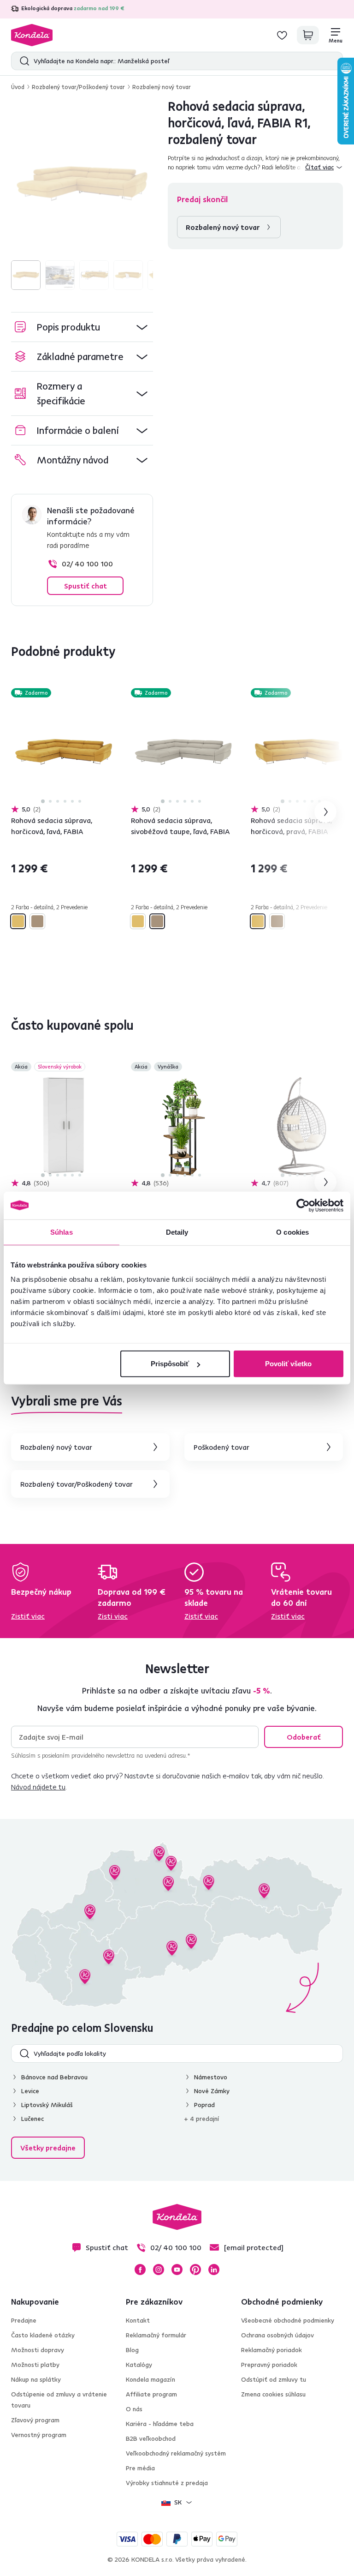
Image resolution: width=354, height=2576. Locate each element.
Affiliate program (151, 2394)
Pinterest (195, 2270)
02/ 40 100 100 (87, 564)
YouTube (177, 2270)
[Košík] (308, 35)
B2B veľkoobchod (151, 2438)
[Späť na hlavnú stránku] (32, 35)
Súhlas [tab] (62, 1232)
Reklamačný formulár (156, 2335)
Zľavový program (35, 2420)
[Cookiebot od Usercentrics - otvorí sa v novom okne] (303, 1205)
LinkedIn (214, 2270)
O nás (134, 2409)
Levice (30, 2091)
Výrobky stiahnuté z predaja (167, 2483)
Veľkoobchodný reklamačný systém (176, 2453)
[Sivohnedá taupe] (37, 921)
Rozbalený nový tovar (162, 87)
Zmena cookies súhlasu (273, 2394)
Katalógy (139, 2365)
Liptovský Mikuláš (47, 2105)
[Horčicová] (18, 921)
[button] (82, 327)
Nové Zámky (212, 2091)
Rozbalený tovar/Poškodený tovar (78, 87)
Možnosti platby (35, 2365)
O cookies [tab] (292, 1232)
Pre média (140, 2468)
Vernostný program (39, 2435)
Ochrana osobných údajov (277, 2335)
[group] (82, 184)
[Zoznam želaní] (282, 35)
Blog (132, 2350)
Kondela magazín (150, 2379)
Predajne (24, 2320)
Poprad (204, 2105)
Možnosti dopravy (38, 2350)
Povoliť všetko (288, 1364)
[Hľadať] (22, 61)
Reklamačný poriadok (271, 2350)
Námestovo (211, 2077)
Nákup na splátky (36, 2379)
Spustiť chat (86, 586)
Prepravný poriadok (269, 2365)
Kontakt (138, 2320)
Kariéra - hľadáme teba (160, 2424)
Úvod (18, 87)
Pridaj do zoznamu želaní (111, 694)
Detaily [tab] (177, 1232)
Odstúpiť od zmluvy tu (274, 2379)
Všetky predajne (48, 2148)
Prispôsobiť (170, 1364)
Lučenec (32, 2119)
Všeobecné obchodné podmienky (288, 2320)
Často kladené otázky (43, 2335)
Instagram (159, 2270)
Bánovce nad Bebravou (54, 2077)
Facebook (140, 2270)
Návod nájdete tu (38, 1787)
